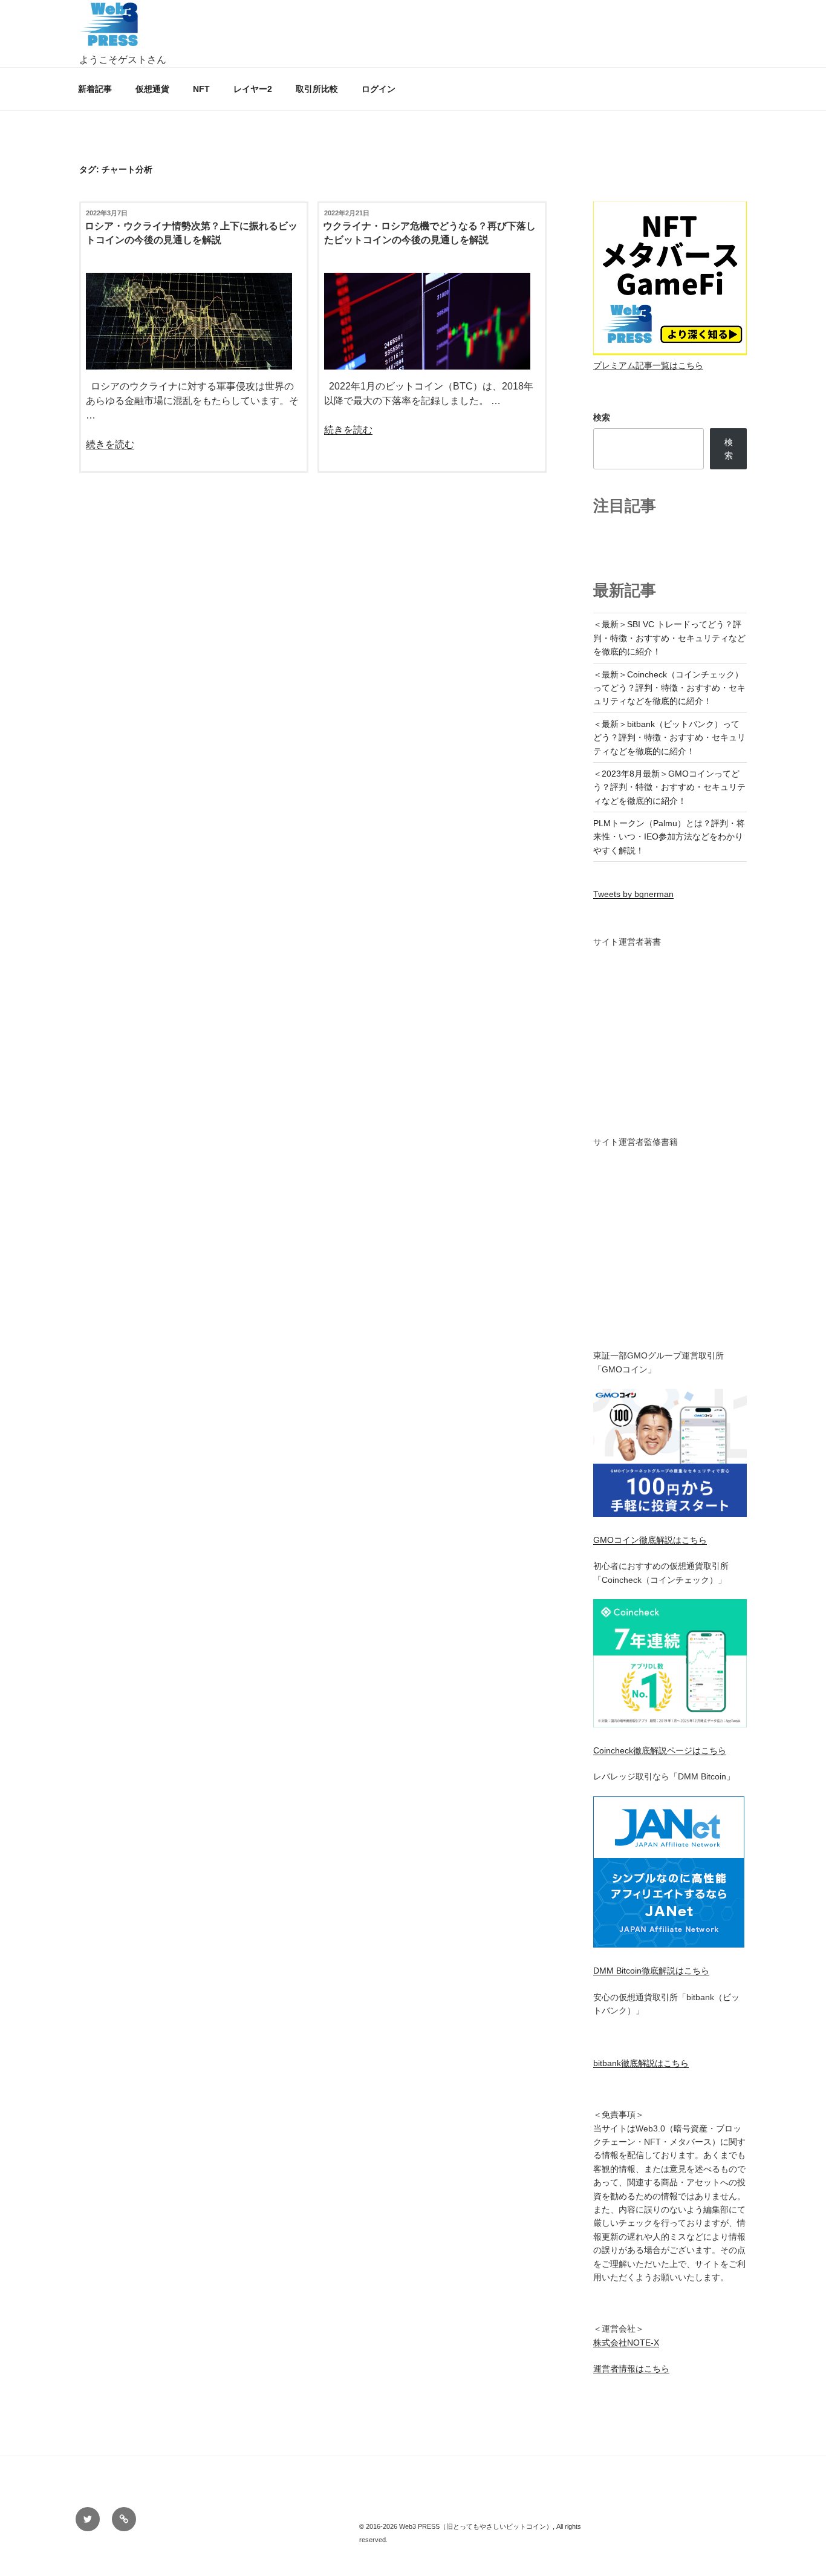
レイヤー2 (253, 89)
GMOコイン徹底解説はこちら (650, 1540)
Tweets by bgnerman (633, 894)
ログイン (379, 89)
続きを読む (110, 444)
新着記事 (95, 89)
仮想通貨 (152, 89)
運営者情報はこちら (631, 2369)
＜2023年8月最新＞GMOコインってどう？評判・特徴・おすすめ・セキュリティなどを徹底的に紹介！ (669, 787)
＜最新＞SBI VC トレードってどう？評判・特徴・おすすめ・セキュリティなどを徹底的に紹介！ (669, 638)
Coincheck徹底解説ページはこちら (660, 1750)
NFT (201, 89)
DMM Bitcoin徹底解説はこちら (651, 1971)
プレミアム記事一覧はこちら (648, 365)
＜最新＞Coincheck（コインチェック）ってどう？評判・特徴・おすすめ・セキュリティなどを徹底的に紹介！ (669, 688)
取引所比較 (317, 89)
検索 (602, 417)
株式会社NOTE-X (626, 2343)
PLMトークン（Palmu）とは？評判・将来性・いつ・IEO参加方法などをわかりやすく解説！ (669, 837)
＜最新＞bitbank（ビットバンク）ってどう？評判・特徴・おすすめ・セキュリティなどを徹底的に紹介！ (669, 738)
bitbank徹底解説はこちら (641, 2063)
